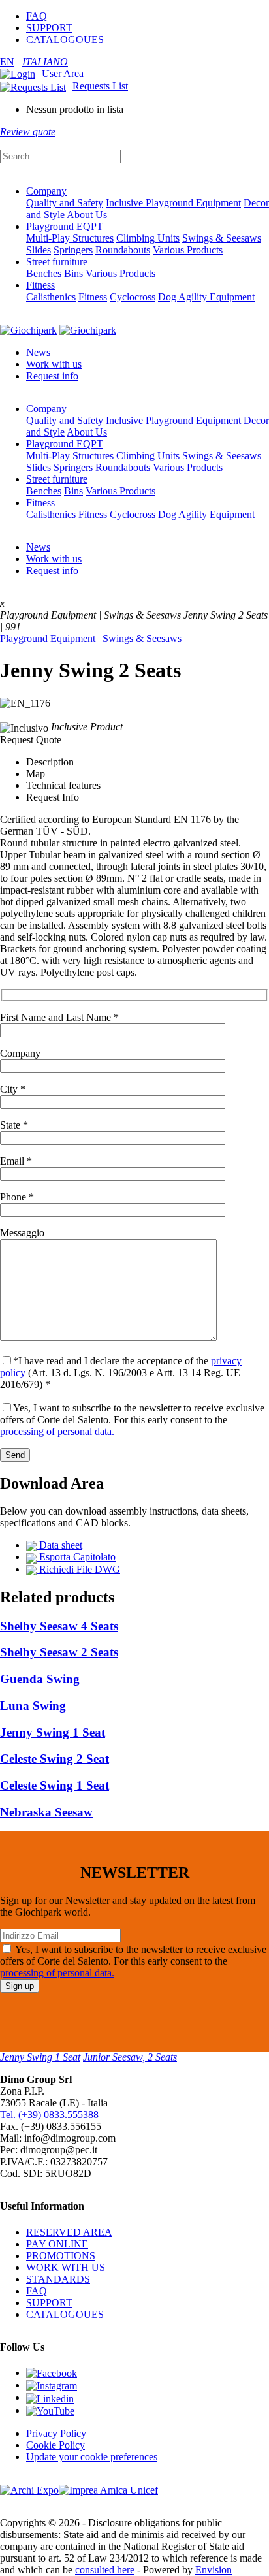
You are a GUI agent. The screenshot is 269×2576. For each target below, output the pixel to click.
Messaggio (22, 1233)
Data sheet (59, 1545)
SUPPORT (49, 28)
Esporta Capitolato (76, 1557)
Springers (73, 250)
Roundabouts (123, 250)
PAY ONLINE (57, 2244)
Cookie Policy (55, 2445)
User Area (63, 73)
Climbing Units (148, 238)
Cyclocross (133, 297)
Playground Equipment (48, 638)
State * (14, 1125)
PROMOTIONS (61, 2256)
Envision (214, 2570)
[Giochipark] (58, 330)
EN (7, 62)
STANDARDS (58, 2279)
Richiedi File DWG (78, 1569)
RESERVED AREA (69, 2232)
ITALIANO (45, 62)
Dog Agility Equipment (206, 297)
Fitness (40, 285)
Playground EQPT (65, 226)
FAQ (37, 16)
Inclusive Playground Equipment (173, 203)
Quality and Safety (65, 203)
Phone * (17, 1197)
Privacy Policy (56, 2433)
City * (13, 1089)
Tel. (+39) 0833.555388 (49, 2115)
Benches (44, 273)
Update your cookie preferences (92, 2457)
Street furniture (57, 262)
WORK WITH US (66, 2267)
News (38, 352)
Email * (16, 1161)
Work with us (54, 364)
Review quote (28, 132)
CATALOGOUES (65, 40)
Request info (52, 376)
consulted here (105, 2570)
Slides (39, 250)
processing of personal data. (57, 1431)
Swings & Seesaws (222, 238)
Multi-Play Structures (70, 238)
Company (46, 191)
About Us (87, 215)
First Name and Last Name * (59, 1017)
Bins (73, 273)
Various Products (188, 250)
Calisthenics (51, 297)
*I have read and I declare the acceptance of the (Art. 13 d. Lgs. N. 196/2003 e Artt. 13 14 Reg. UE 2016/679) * (121, 1373)
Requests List (100, 86)
